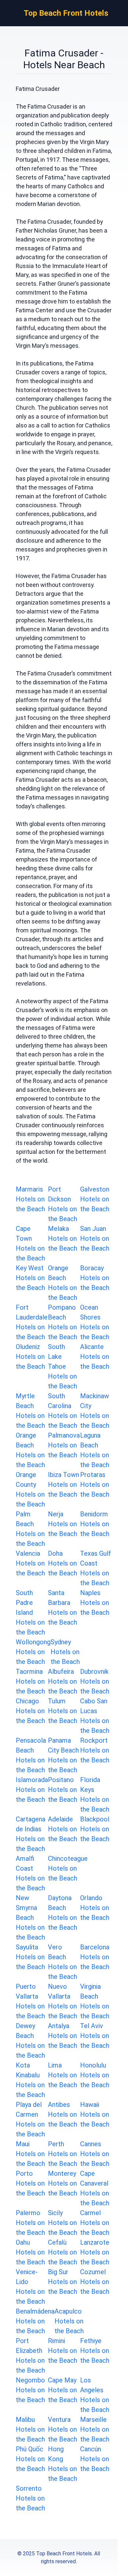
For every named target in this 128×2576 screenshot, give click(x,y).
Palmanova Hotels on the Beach (64, 1445)
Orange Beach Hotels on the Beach (63, 1283)
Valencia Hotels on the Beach (30, 1563)
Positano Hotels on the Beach (63, 1790)
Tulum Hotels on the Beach (63, 1711)
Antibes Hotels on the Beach (63, 2114)
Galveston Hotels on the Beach (95, 1199)
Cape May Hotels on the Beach (63, 2390)
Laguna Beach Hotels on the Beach (95, 1450)
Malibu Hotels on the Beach (30, 2429)
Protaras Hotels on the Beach (95, 1485)
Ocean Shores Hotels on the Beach (95, 1322)
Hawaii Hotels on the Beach (95, 2114)
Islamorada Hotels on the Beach (32, 1790)
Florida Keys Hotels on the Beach (95, 1795)
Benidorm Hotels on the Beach (95, 1524)
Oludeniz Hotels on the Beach (30, 1357)
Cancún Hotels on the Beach (95, 2459)
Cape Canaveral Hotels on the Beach (95, 2188)
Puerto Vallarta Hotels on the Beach (30, 2001)
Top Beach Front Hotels (66, 13)
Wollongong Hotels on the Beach (33, 1652)
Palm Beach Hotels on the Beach (30, 1529)
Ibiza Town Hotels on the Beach (64, 1485)
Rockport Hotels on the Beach (95, 1750)
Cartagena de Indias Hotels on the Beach (31, 1834)
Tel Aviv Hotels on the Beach (95, 2036)
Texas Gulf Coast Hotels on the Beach (96, 1568)
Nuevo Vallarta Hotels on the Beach (63, 2001)
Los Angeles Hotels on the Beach (95, 2395)
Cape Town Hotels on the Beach (30, 1243)
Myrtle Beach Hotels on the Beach (30, 1411)
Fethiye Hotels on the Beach (95, 2351)
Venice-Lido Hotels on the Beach (30, 2287)
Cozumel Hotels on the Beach (95, 2282)
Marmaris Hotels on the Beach (30, 1199)
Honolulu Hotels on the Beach (95, 2075)
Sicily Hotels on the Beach (63, 2223)
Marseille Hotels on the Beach (95, 2429)
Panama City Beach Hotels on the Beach (63, 1755)
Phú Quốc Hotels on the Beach (30, 2459)
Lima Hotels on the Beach (63, 2075)
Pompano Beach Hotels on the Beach (63, 1322)
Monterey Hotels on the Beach (63, 2183)
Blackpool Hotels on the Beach (95, 1829)
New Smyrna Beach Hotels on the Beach (30, 1918)
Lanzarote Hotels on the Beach (95, 2252)
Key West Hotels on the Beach (30, 1278)
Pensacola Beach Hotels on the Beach (31, 1755)
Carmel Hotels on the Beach (95, 2223)
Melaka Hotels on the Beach (63, 1238)
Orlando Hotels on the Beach (95, 1908)
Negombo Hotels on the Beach (30, 2390)
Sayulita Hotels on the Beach (30, 1957)
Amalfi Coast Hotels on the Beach (30, 1873)
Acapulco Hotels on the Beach (69, 2321)
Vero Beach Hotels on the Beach (63, 1962)
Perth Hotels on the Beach (63, 2154)
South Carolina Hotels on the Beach (63, 1411)
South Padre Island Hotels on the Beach (30, 1612)
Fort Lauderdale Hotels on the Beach (32, 1322)
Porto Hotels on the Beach (30, 2183)
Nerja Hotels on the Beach (63, 1524)
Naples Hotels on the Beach (95, 1603)
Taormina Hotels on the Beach (30, 1681)
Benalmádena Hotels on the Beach (35, 2321)
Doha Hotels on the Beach (63, 1563)
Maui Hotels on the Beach (30, 2154)
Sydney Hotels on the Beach (65, 1652)
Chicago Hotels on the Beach (30, 1711)
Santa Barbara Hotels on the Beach (63, 1608)
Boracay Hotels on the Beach (95, 1278)
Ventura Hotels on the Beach (63, 2429)
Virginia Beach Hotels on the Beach (95, 2001)
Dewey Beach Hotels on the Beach (30, 2041)
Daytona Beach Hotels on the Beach (63, 1913)
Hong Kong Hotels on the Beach (63, 2464)
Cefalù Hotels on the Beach (63, 2252)
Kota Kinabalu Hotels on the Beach (30, 2080)
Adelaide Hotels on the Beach (63, 1829)
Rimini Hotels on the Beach (63, 2351)
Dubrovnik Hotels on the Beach (95, 1681)
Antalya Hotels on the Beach (63, 2036)
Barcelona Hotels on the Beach (95, 1957)
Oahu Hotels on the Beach (30, 2252)
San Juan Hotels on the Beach (95, 1238)
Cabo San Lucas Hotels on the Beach (95, 1716)
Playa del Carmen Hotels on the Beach (30, 2119)
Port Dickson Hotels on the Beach (63, 1204)
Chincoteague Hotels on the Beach (68, 1868)
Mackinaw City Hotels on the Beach (95, 1411)
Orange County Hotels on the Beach (30, 1489)
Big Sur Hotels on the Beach (63, 2282)
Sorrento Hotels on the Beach (30, 2498)
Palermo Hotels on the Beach (30, 2223)
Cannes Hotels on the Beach (95, 2154)
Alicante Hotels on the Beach (95, 1357)
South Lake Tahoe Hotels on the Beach (63, 1366)
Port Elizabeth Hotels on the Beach (30, 2356)
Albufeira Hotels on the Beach (63, 1681)
